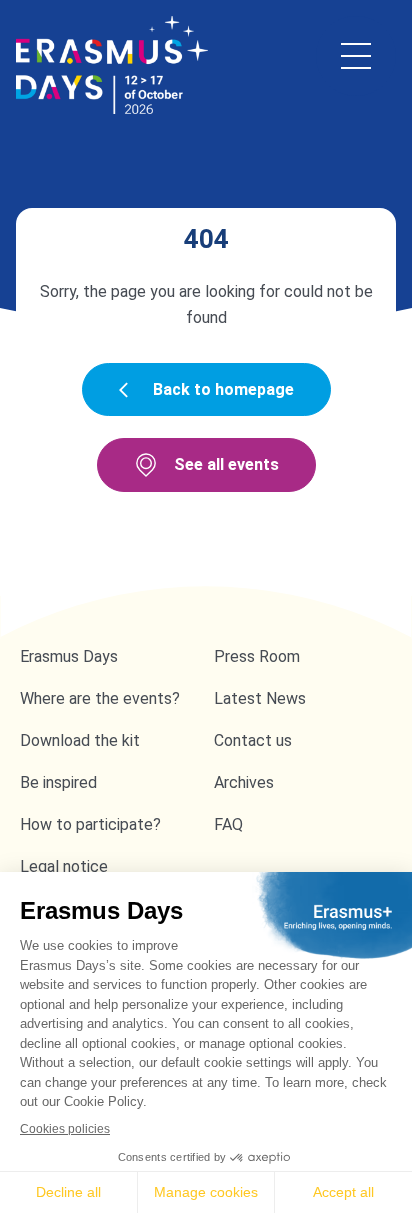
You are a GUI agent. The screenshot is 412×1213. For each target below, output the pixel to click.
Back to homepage (223, 389)
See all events (226, 464)
